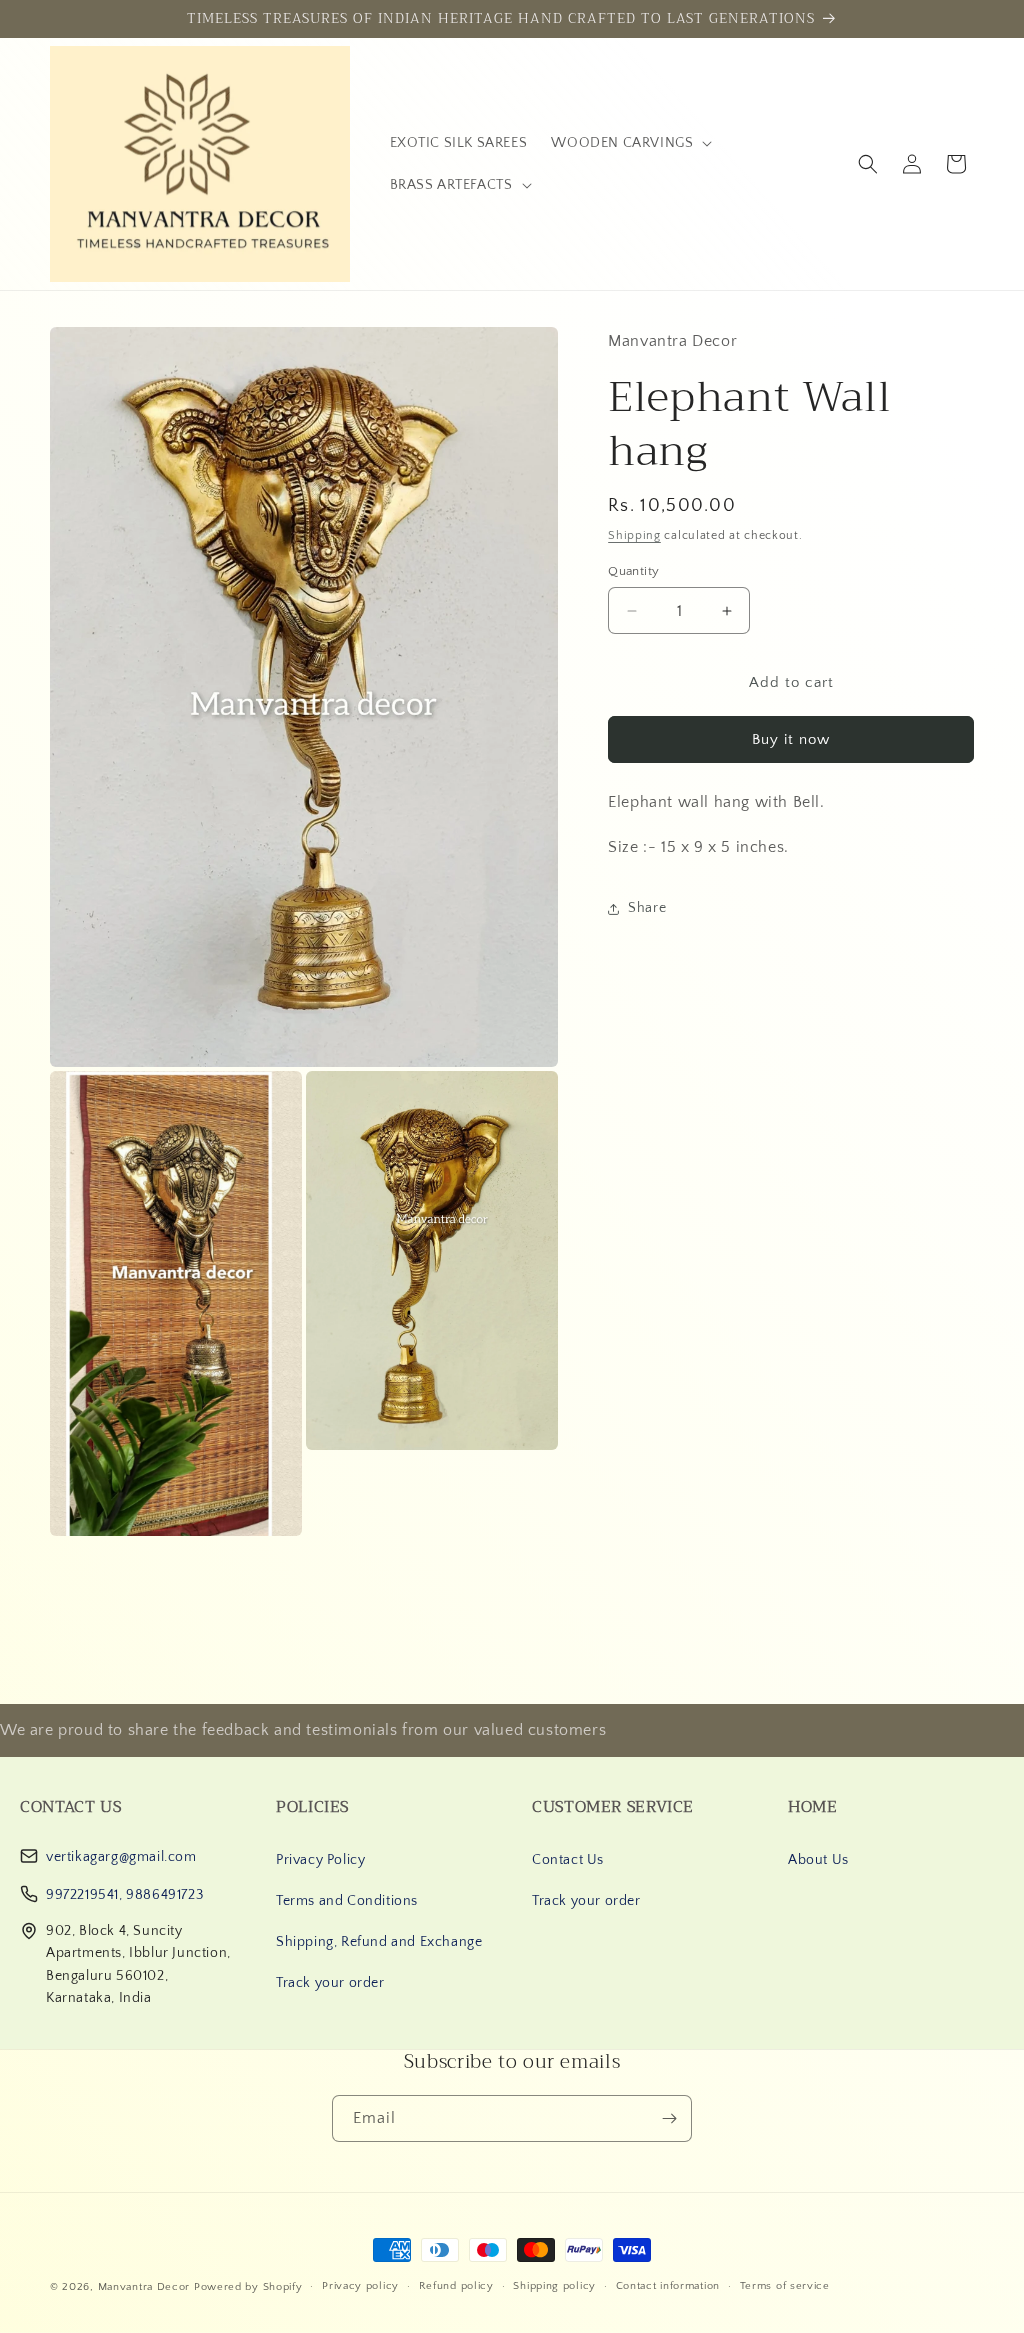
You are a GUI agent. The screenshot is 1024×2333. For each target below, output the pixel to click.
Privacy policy (360, 2286)
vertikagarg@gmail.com (121, 1857)
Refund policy (456, 2286)
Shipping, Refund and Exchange (379, 1942)
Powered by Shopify (248, 2287)
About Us (818, 1860)
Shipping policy (554, 2286)
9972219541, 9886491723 (124, 1895)
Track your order (330, 1983)
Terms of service (785, 2286)
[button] (629, 143)
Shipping (634, 535)
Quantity (633, 571)
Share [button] (647, 908)
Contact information (668, 2286)
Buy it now (791, 739)
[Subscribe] (669, 2118)
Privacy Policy (320, 1860)
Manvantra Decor (146, 2287)
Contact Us (568, 1860)
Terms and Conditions (347, 1901)
